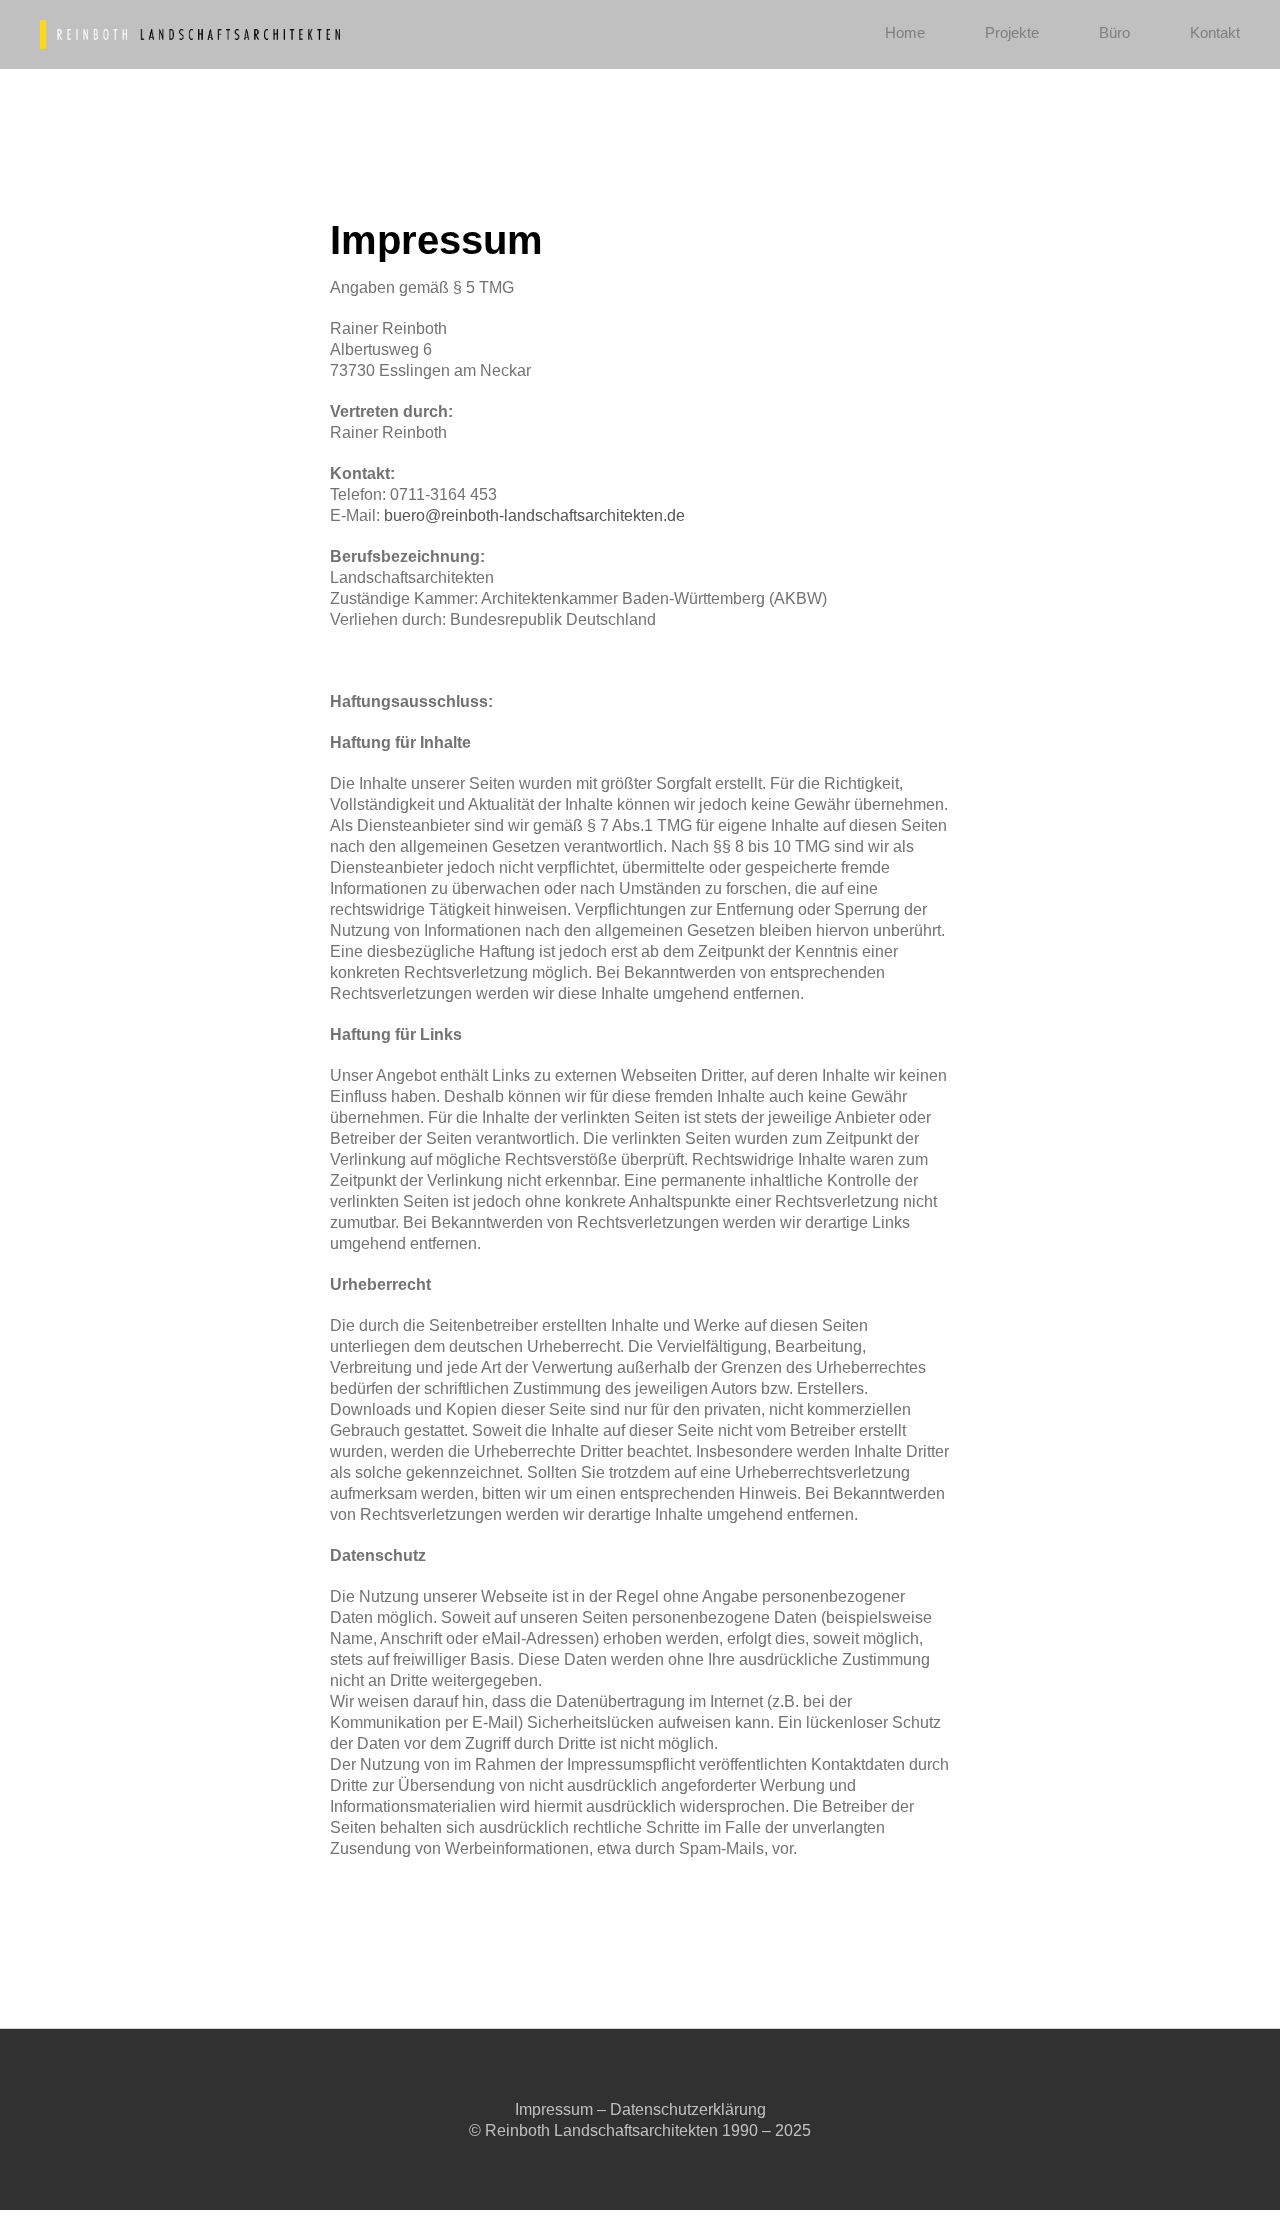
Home (905, 32)
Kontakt (1215, 32)
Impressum (554, 2109)
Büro (1114, 32)
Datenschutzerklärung (688, 2109)
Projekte (1012, 32)
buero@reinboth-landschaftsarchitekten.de (534, 515)
